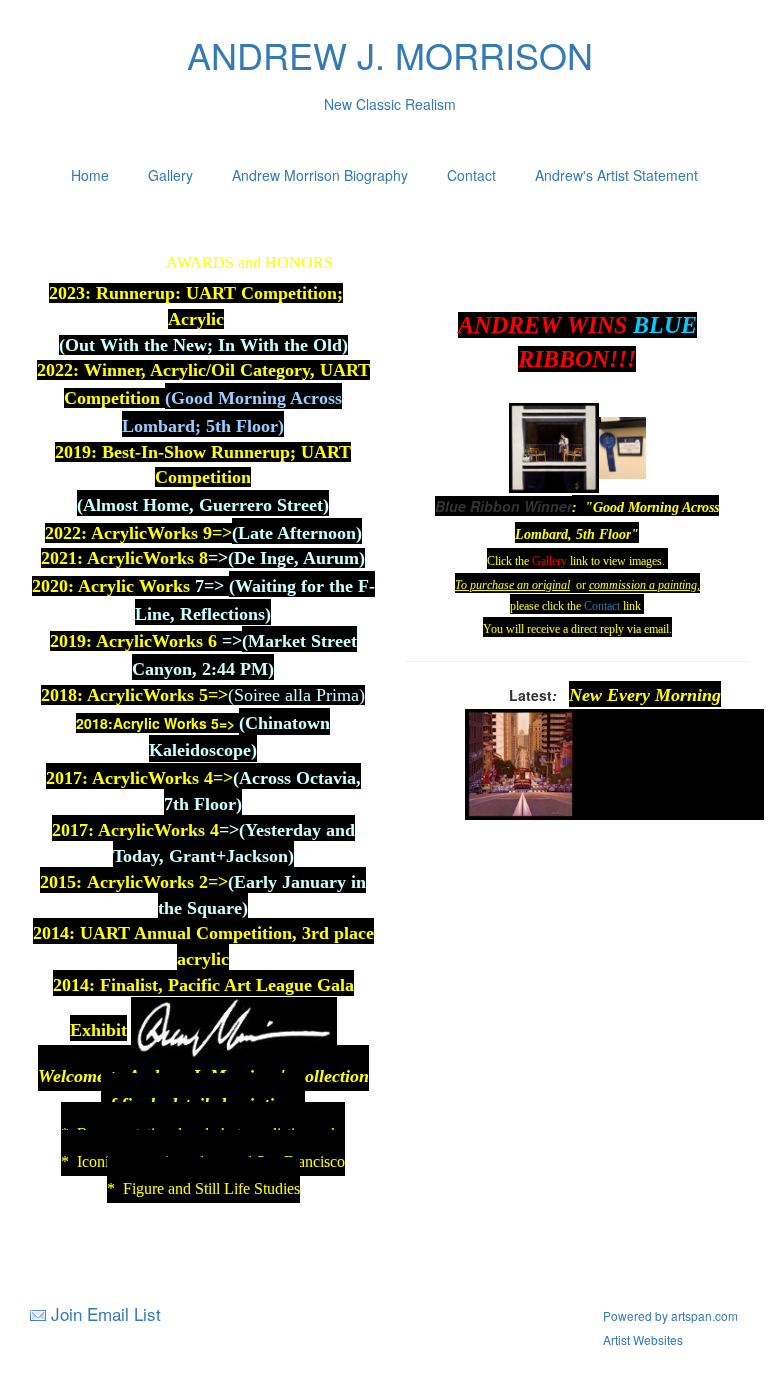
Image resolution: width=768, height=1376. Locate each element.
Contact (471, 175)
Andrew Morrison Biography (320, 175)
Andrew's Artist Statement (616, 175)
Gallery (170, 175)
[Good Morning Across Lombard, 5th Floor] (554, 445)
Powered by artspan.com (670, 1315)
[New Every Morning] (520, 762)
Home (90, 175)
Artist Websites (643, 1339)
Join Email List (106, 1313)
